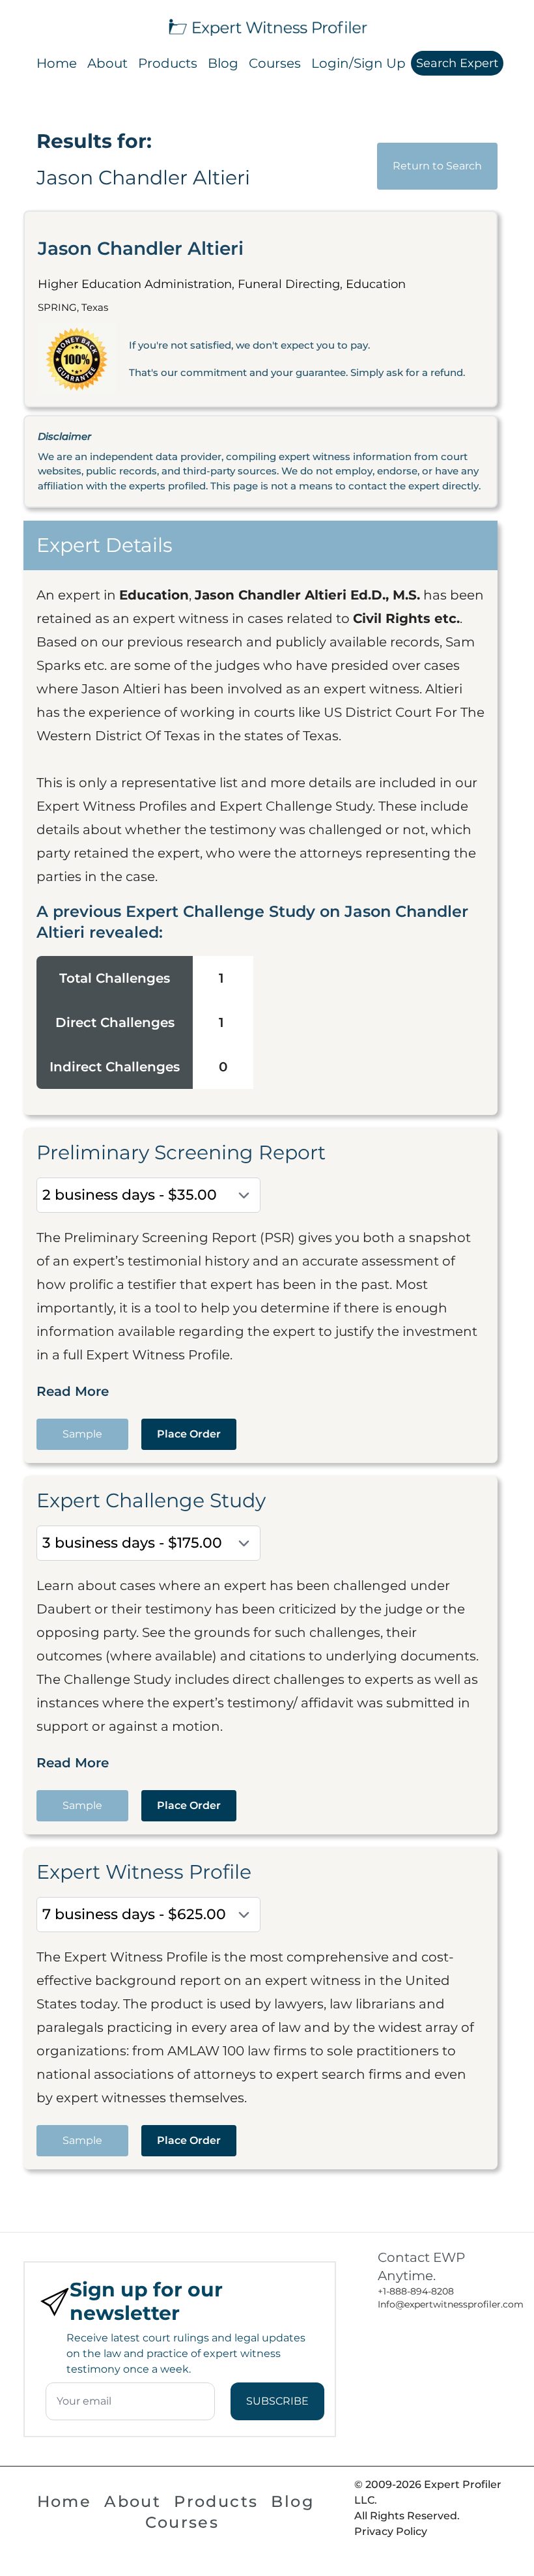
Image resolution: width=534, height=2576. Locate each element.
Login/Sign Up (358, 63)
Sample (82, 1434)
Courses (275, 63)
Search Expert (457, 63)
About (107, 63)
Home (57, 63)
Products (168, 63)
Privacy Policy (391, 2531)
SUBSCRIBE (277, 2401)
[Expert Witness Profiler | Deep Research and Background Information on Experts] (267, 26)
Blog (223, 63)
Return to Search (437, 166)
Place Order (189, 1434)
